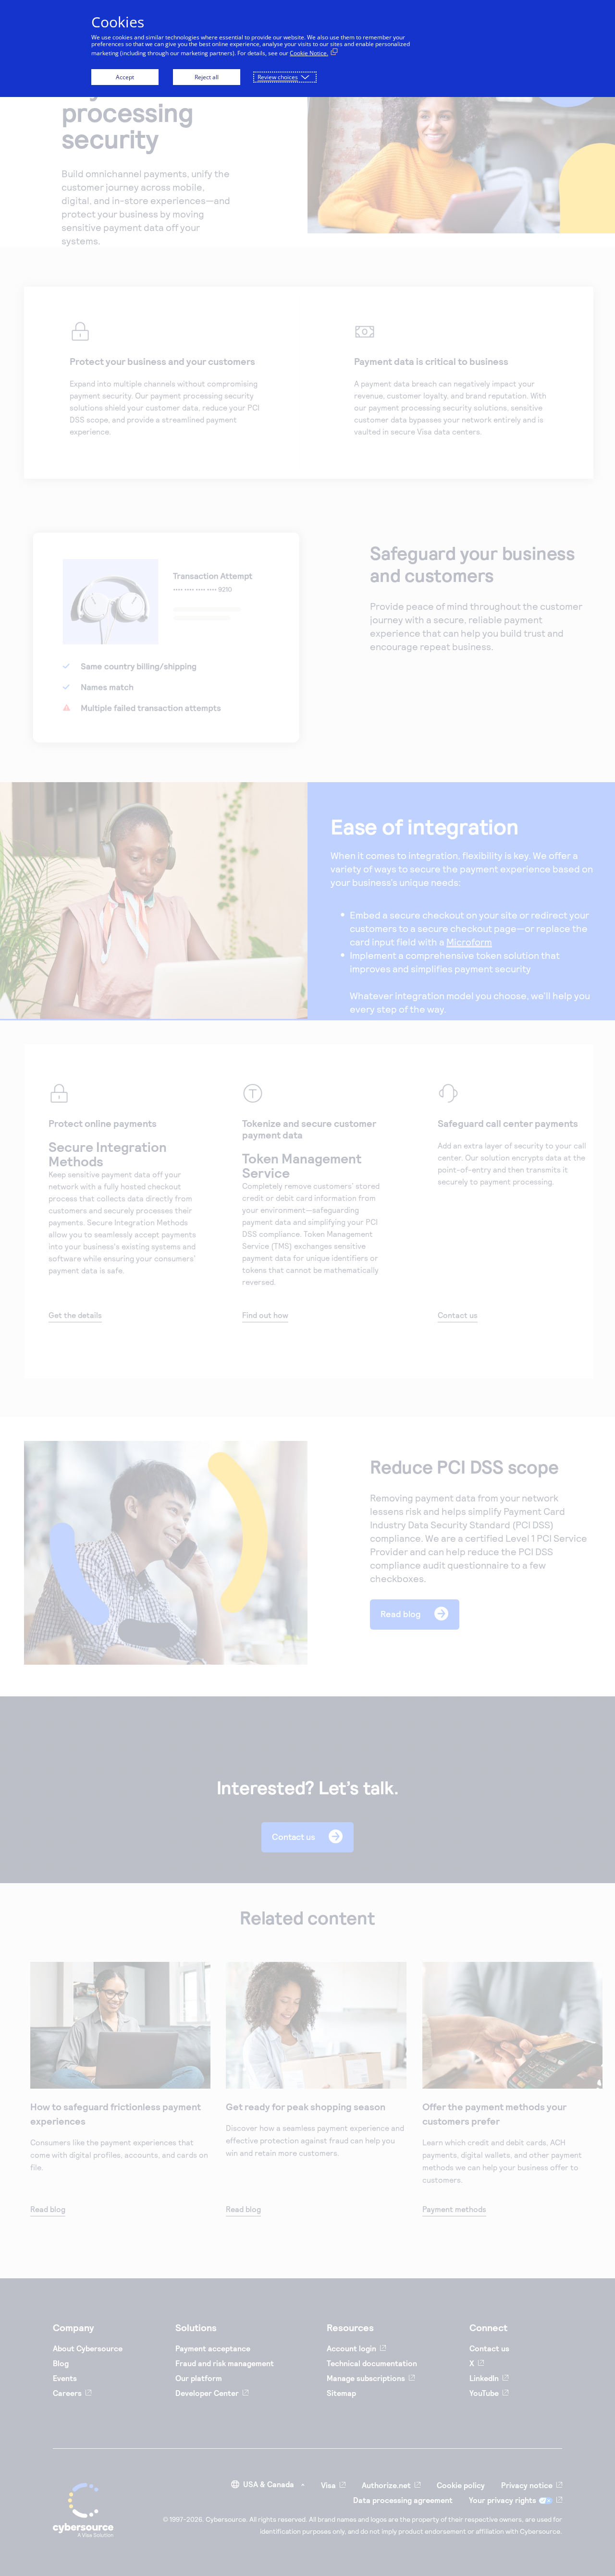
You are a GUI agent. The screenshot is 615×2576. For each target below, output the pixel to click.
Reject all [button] (207, 77)
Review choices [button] (278, 77)
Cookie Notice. (309, 53)
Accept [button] (125, 77)
